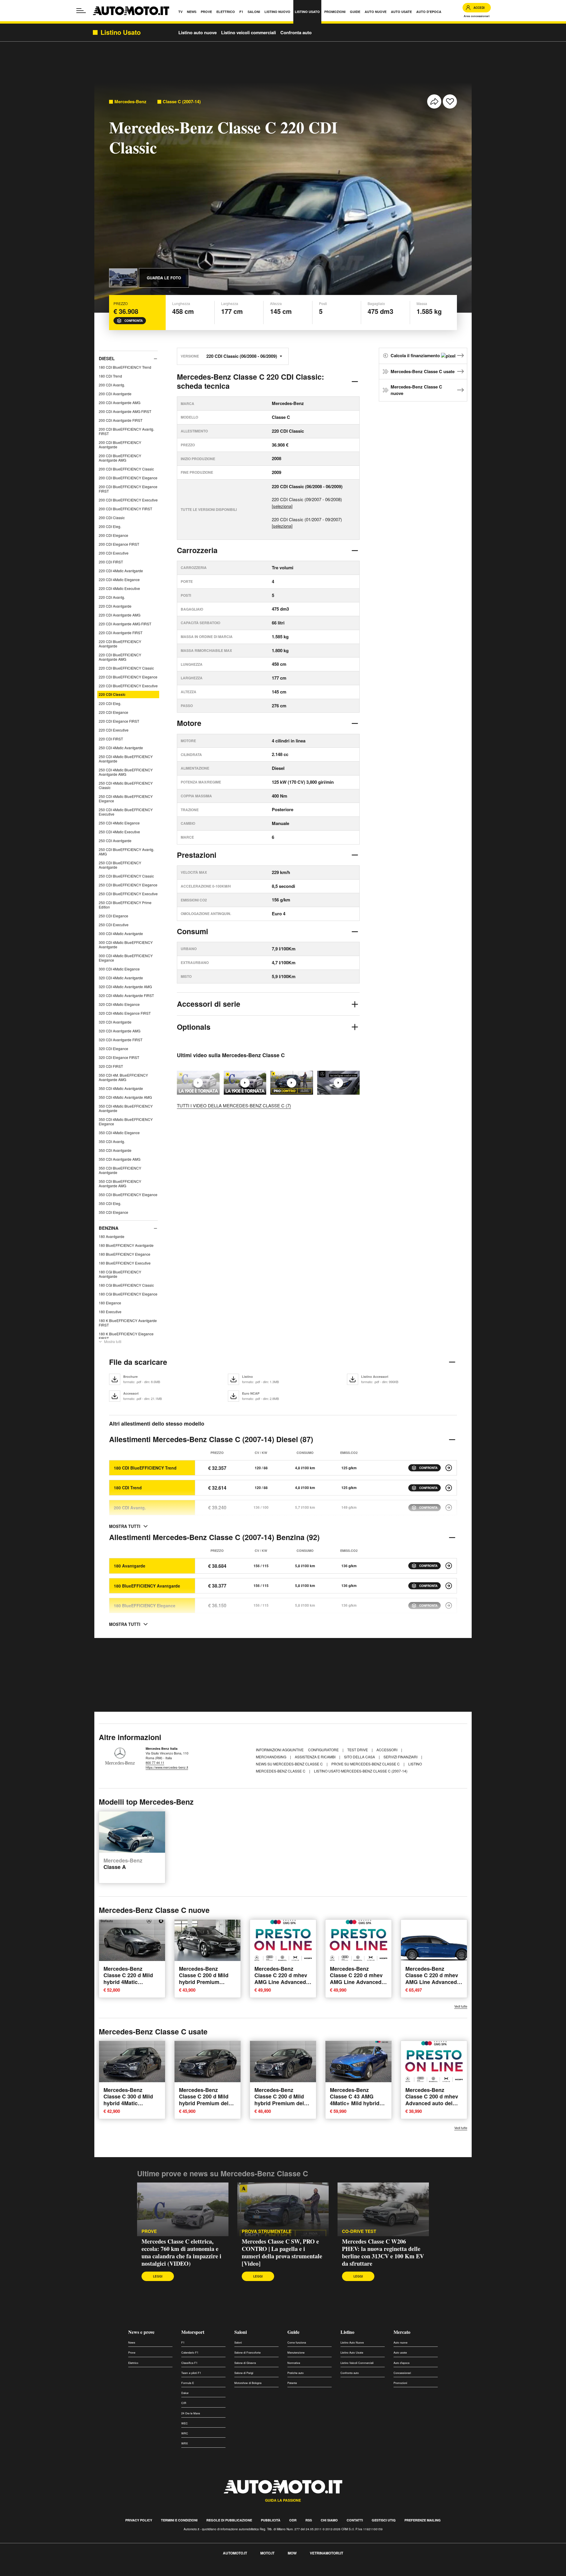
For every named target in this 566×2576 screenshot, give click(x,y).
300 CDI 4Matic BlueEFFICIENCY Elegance (126, 958)
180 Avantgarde (112, 1236)
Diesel (107, 358)
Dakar (185, 2393)
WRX (185, 2443)
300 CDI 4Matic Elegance (119, 969)
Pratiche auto (296, 2373)
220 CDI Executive (114, 730)
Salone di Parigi (244, 2373)
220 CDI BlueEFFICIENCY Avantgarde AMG (120, 657)
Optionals (194, 1027)
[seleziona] (282, 506)
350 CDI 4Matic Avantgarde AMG (125, 1097)
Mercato (402, 2332)
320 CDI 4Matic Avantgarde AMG (125, 987)
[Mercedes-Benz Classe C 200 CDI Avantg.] (449, 1508)
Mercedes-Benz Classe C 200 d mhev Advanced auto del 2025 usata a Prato (432, 2100)
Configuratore (324, 1750)
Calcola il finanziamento (416, 355)
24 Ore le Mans (191, 2413)
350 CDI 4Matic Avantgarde (121, 1088)
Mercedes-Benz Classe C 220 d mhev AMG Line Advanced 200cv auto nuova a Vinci (356, 1982)
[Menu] (81, 11)
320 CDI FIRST (111, 1066)
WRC (185, 2433)
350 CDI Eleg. (110, 1203)
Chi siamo (329, 2520)
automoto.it (235, 2553)
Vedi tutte (461, 2006)
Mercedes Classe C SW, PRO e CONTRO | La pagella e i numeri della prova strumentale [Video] (282, 2252)
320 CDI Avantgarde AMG (120, 1031)
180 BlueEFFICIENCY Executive (125, 1263)
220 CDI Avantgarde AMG (120, 615)
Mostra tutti (113, 1341)
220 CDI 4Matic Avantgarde (121, 571)
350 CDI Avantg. (112, 1141)
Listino (347, 2332)
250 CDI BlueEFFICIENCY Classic (126, 876)
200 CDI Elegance (113, 535)
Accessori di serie (209, 1004)
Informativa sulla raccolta (26, 2572)
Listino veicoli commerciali (249, 32)
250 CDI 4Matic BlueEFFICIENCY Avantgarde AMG (126, 772)
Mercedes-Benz (130, 102)
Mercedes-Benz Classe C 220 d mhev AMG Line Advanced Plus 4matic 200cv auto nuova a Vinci (281, 1982)
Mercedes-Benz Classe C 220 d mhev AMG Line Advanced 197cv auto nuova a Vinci (432, 1982)
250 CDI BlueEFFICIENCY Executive (128, 894)
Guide (293, 2332)
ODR (293, 2520)
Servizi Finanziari (401, 1757)
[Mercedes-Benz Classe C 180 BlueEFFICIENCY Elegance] (449, 1606)
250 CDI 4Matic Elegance (119, 823)
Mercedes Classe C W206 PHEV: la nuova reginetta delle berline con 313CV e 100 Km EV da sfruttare (383, 2252)
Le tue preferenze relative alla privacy (92, 2572)
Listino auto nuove (198, 32)
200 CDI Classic (112, 518)
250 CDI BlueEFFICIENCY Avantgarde (120, 865)
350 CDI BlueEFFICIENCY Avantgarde (120, 1170)
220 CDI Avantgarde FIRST (121, 633)
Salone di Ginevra (245, 2363)
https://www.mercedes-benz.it (167, 1767)
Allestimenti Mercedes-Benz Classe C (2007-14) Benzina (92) (214, 1537)
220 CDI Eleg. (110, 703)
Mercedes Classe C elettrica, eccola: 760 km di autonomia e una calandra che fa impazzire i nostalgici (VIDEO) (181, 2252)
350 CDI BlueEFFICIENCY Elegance (128, 1194)
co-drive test (359, 2231)
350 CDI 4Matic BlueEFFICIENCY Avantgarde (126, 1108)
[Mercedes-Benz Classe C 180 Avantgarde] (449, 1566)
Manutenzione (296, 2353)
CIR (184, 2403)
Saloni (241, 2332)
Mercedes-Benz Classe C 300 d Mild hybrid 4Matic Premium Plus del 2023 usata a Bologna (131, 2103)
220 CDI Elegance (113, 712)
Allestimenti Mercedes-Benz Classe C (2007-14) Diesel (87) (211, 1439)
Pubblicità (271, 2520)
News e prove (141, 2332)
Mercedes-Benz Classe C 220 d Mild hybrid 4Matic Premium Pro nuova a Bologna (131, 1982)
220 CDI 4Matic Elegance (119, 579)
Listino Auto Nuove (352, 2343)
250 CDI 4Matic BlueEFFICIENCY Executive (126, 812)
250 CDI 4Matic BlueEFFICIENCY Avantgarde (126, 759)
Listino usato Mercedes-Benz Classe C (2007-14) (361, 1771)
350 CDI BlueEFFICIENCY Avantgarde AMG (120, 1183)
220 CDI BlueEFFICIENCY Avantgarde (120, 644)
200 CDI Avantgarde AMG (120, 402)
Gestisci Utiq (384, 2520)
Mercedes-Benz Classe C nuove (416, 390)
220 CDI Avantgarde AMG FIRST (125, 624)
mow (292, 2553)
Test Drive (358, 1750)
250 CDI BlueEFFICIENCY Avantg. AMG (126, 852)
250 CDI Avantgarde (115, 841)
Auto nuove (400, 2343)
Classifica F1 (189, 2363)
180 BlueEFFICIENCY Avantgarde (126, 1245)
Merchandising (272, 1757)
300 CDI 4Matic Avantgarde (121, 933)
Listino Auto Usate (352, 2353)
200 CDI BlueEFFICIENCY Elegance (128, 478)
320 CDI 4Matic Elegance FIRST (125, 1013)
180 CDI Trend (110, 376)
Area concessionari (477, 16)
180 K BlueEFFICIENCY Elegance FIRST (126, 1336)
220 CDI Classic (112, 694)
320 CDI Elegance (113, 1048)
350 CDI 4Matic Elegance (119, 1133)
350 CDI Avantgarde (115, 1150)
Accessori (387, 1750)
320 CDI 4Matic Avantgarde (121, 978)
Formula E (188, 2383)
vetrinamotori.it (326, 2553)
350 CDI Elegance (113, 1212)
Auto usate (400, 2353)
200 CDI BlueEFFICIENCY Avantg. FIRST (126, 431)
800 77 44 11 (155, 1762)
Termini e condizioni (179, 2520)
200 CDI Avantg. (112, 385)
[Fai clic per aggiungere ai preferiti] (450, 101)
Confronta (134, 321)
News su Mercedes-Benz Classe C (290, 1764)
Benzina (109, 1228)
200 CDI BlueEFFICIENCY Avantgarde (120, 445)
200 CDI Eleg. (110, 526)
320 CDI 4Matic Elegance (119, 1004)
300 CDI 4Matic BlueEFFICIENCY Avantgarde (126, 945)
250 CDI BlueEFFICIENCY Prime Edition (125, 905)
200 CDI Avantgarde (115, 394)
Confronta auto (296, 32)
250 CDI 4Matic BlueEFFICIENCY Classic (126, 785)
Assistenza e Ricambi (316, 1757)
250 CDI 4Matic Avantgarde (121, 748)
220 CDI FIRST (111, 739)
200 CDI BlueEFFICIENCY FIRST (125, 509)
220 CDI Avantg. (112, 597)
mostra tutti (125, 1526)
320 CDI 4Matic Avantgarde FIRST (126, 995)
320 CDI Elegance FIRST (119, 1057)
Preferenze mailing (423, 2520)
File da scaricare (138, 1362)
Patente (292, 2383)
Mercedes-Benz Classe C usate (423, 371)
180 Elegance (110, 1303)
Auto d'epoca (402, 2363)
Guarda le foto (164, 278)
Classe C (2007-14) (182, 102)
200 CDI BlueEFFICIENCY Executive (128, 500)
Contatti (355, 2520)
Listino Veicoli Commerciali (357, 2363)
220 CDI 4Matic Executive (119, 588)
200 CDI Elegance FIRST (119, 544)
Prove (149, 2231)
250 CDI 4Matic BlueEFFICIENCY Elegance (126, 798)
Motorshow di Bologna (248, 2383)
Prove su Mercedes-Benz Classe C (366, 1764)
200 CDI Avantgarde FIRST (121, 420)
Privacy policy (139, 2520)
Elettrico (133, 2363)
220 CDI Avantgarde (115, 606)
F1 (183, 2343)
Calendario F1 (190, 2353)
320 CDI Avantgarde (115, 1022)
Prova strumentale (267, 2231)
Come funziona (297, 2343)
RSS (309, 2520)
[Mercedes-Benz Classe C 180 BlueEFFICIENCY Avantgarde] (449, 1586)
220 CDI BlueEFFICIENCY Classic (126, 668)
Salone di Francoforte (247, 2353)
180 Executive (110, 1312)
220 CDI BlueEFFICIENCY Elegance (128, 677)
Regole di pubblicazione (229, 2520)
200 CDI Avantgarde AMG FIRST (125, 411)
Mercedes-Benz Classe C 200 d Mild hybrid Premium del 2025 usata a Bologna (206, 2100)
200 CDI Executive (114, 553)
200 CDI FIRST (111, 562)
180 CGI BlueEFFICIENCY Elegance (128, 1294)
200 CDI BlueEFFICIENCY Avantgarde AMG (120, 458)
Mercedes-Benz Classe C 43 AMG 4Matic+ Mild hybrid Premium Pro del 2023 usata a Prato (358, 2103)
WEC (185, 2423)
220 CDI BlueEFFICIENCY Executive (128, 686)
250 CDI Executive (114, 925)
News (132, 2343)
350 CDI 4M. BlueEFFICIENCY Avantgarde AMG (123, 1077)
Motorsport (193, 2332)
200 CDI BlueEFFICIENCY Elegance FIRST (128, 489)
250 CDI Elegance (113, 916)
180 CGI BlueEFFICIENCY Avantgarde (120, 1274)
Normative (294, 2363)
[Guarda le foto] (123, 278)
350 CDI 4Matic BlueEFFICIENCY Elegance (126, 1121)
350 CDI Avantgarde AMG (120, 1159)
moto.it (267, 2553)
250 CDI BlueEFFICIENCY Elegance (128, 885)
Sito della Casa (360, 1757)
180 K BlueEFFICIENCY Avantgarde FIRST (128, 1323)
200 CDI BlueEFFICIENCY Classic (126, 469)
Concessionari (402, 2373)
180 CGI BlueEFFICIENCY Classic (126, 1285)
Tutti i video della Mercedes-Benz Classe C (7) (234, 1105)
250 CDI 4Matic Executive (119, 832)
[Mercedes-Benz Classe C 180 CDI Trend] (449, 1488)
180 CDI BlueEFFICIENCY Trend (125, 367)
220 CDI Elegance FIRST (119, 721)
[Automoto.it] (131, 11)
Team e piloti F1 (191, 2373)
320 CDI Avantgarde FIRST (121, 1040)
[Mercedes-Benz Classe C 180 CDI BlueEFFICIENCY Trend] (449, 1468)
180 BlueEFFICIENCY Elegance (125, 1254)
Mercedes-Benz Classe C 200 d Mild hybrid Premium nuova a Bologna (204, 1978)
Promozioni (400, 2383)
